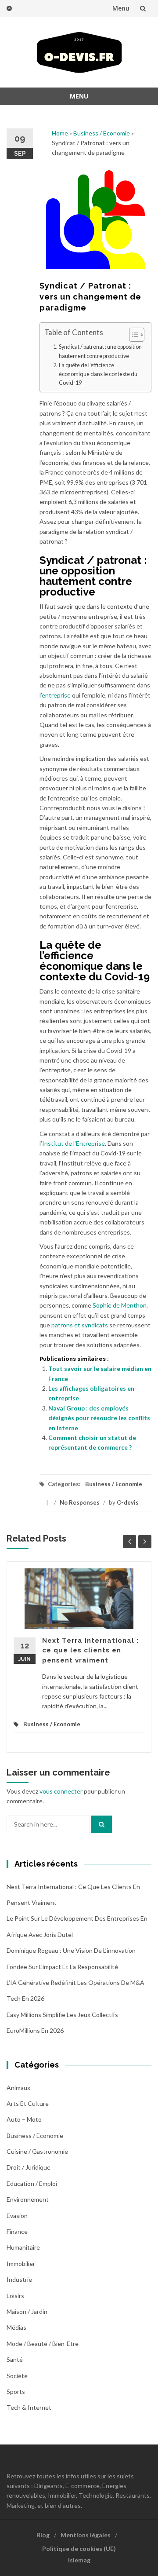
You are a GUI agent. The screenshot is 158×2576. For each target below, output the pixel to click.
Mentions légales (86, 2535)
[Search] (102, 1824)
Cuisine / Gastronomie (37, 2151)
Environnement (28, 2199)
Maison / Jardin (27, 2311)
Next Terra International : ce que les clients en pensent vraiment (90, 1650)
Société (17, 2376)
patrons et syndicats (80, 1325)
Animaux (18, 2088)
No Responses (80, 1502)
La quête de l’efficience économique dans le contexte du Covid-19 (98, 374)
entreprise (56, 695)
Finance (17, 2231)
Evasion (17, 2216)
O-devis (128, 1502)
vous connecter (61, 1791)
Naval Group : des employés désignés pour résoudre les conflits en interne (99, 1418)
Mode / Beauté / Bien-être (43, 2344)
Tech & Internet (29, 2407)
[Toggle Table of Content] (132, 335)
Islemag (79, 2560)
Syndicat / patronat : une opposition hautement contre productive (100, 351)
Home (60, 133)
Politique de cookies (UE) (79, 2549)
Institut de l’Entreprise (74, 1143)
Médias (16, 2327)
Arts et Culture (28, 2103)
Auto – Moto (24, 2119)
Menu (121, 8)
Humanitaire (23, 2247)
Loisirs (15, 2296)
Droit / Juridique (29, 2167)
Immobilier (21, 2264)
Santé (15, 2359)
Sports (16, 2391)
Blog (43, 2535)
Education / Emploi (32, 2183)
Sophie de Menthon (120, 1305)
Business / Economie (102, 133)
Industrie (19, 2279)
